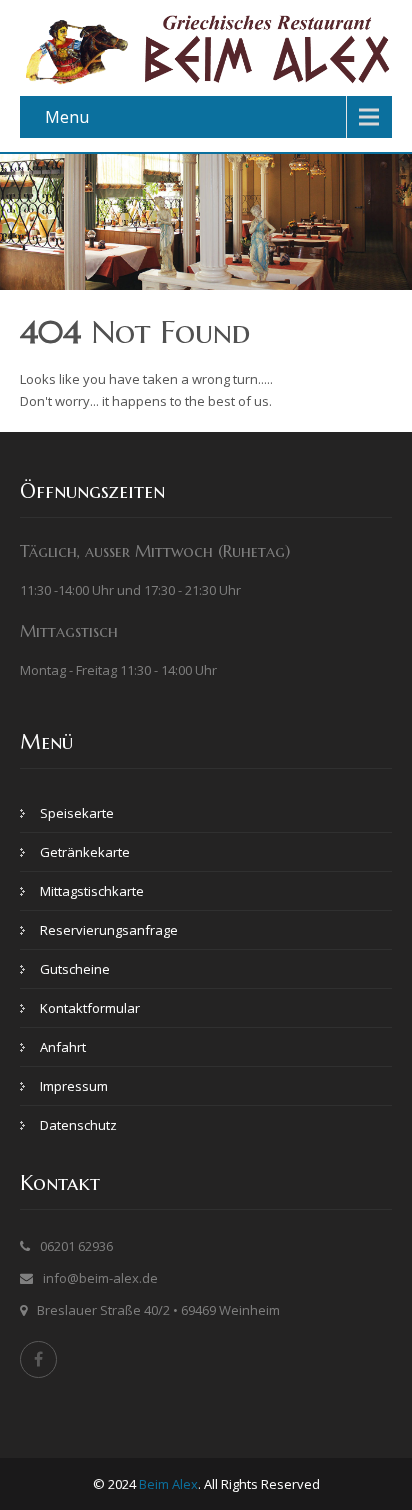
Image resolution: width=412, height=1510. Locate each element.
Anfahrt (63, 1047)
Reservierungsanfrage (109, 930)
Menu (67, 117)
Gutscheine (75, 969)
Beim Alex (168, 1484)
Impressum (74, 1086)
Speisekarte (77, 813)
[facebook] (38, 1359)
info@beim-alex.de (100, 1278)
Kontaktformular (90, 1008)
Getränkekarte (85, 852)
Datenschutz (78, 1125)
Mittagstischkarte (92, 891)
